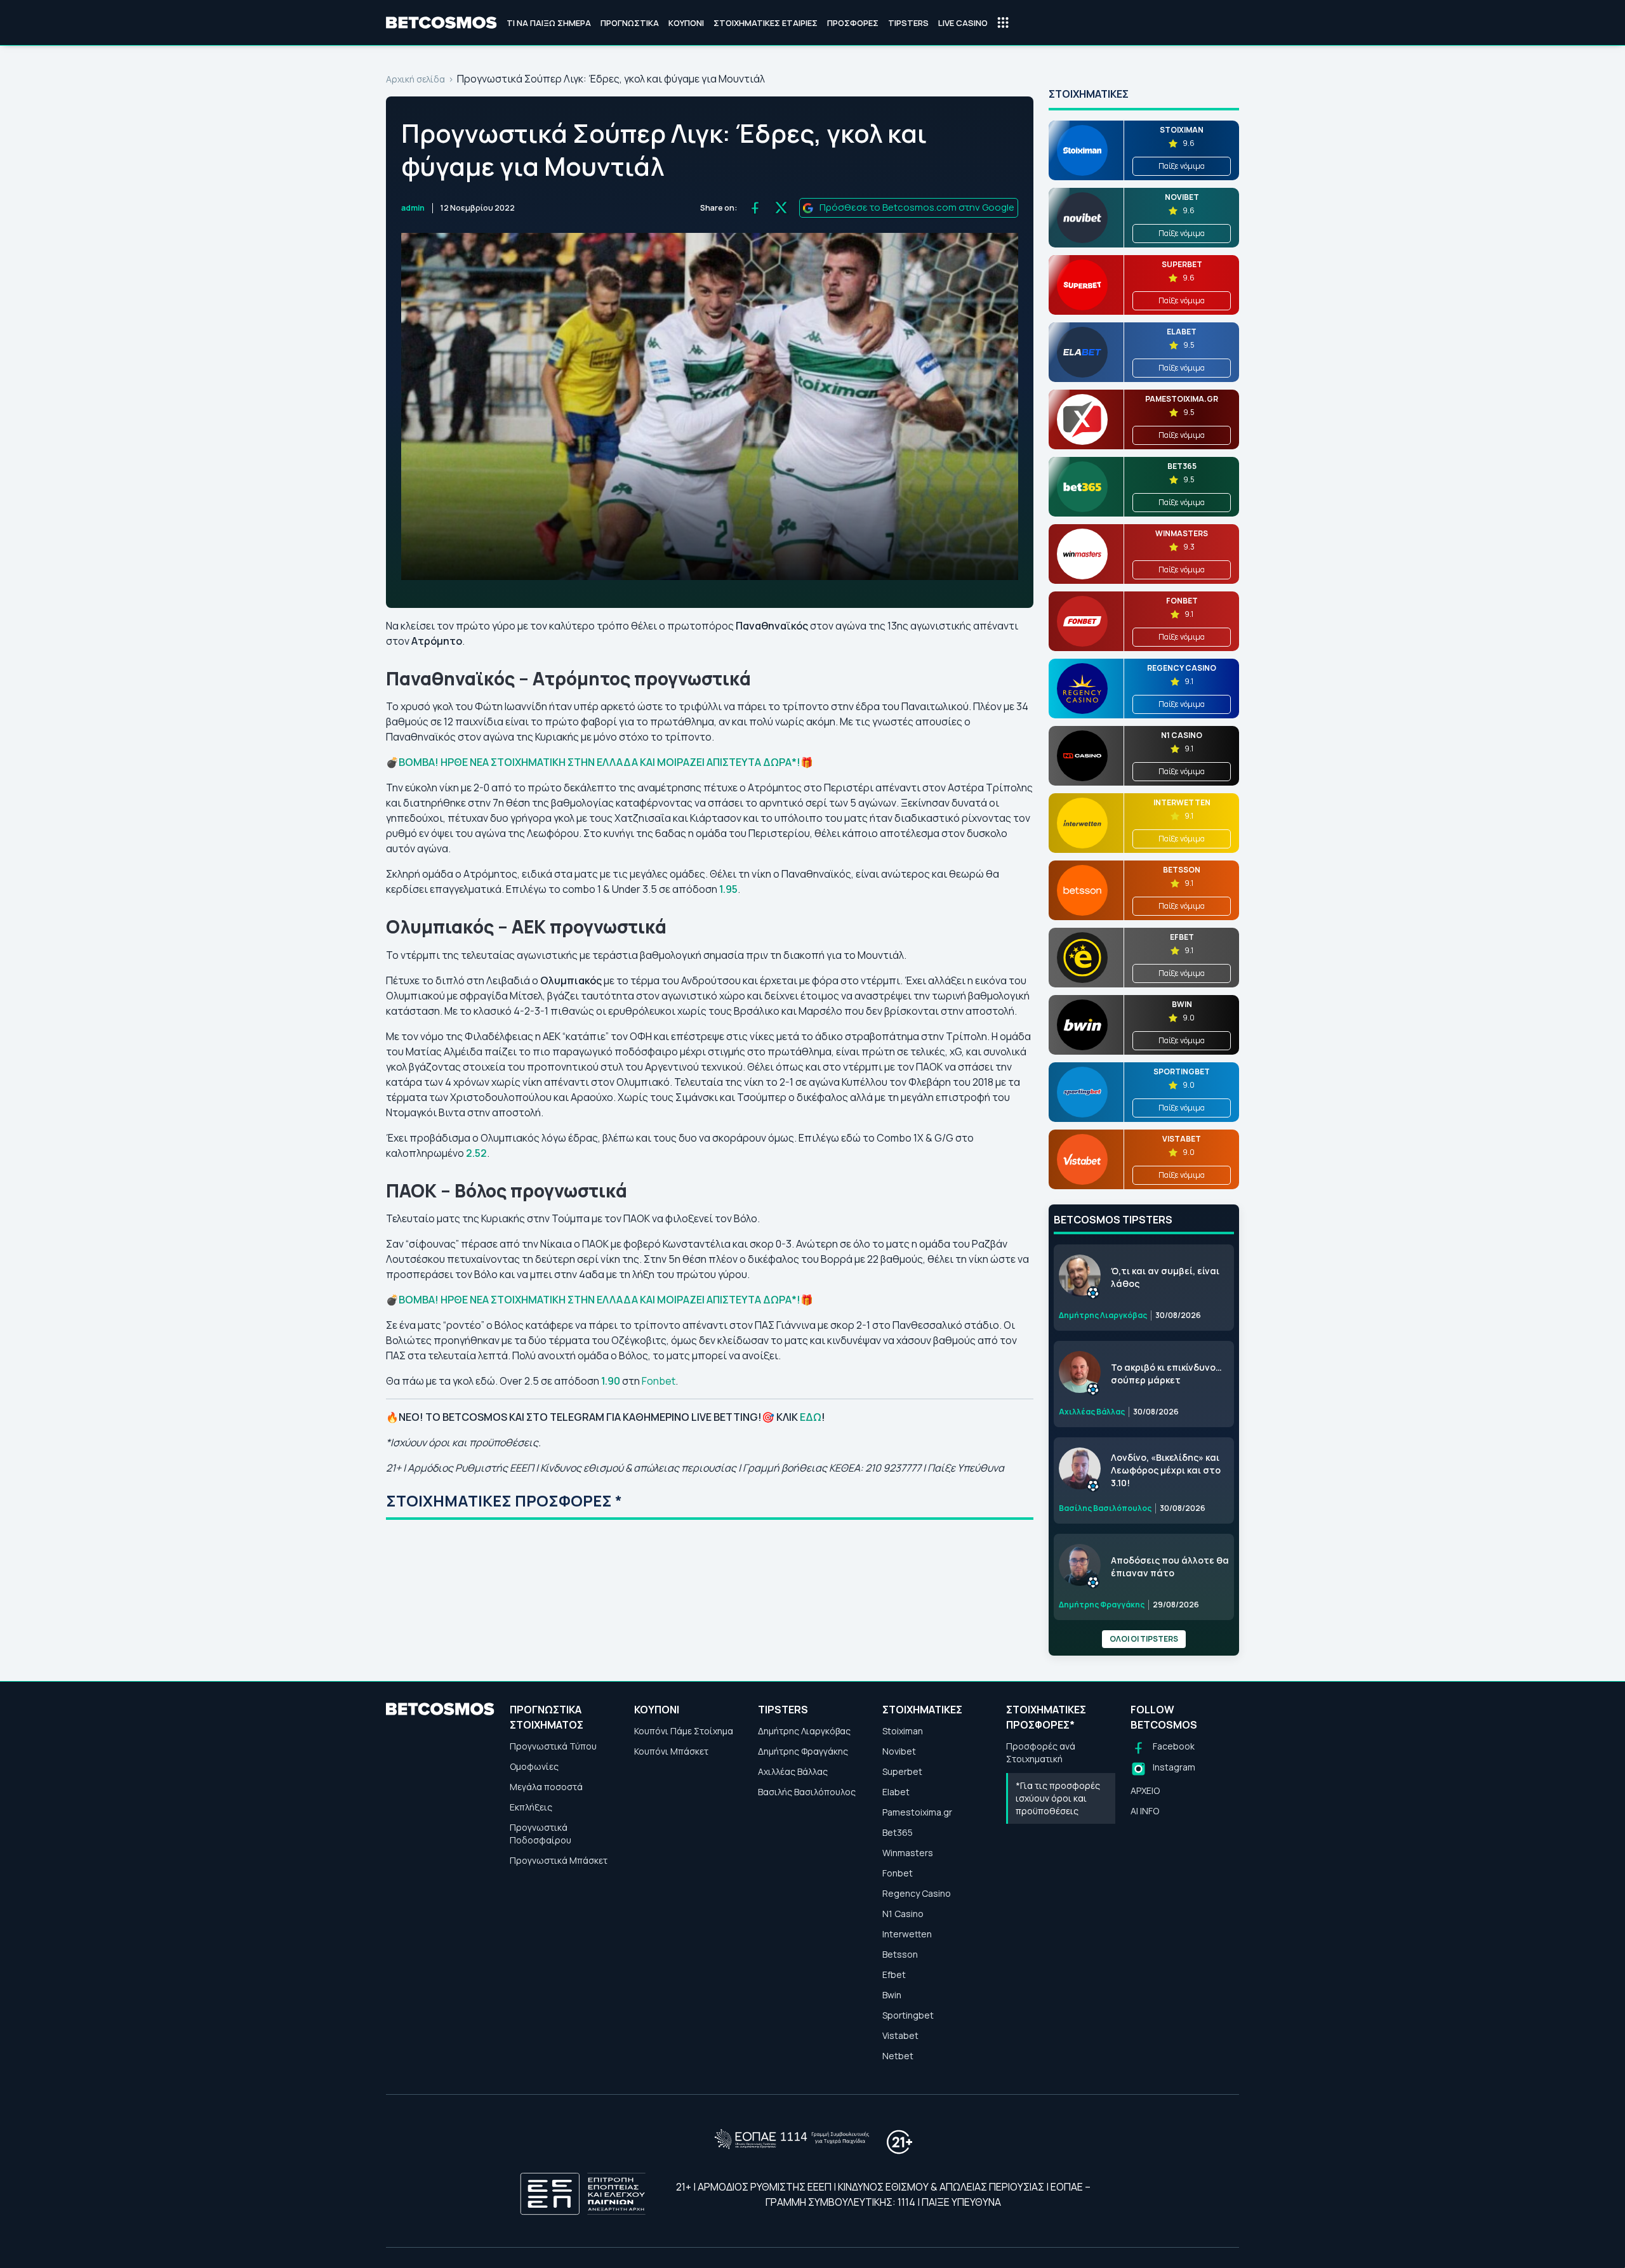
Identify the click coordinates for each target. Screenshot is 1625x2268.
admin (413, 208)
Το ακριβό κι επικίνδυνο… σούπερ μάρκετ (1166, 1374)
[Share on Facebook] (755, 208)
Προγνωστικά (630, 23)
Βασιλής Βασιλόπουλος (807, 1792)
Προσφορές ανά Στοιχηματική (1041, 1752)
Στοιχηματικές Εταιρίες (766, 23)
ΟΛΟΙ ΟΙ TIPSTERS (1144, 1639)
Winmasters (908, 1853)
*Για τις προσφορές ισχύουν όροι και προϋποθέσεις (1058, 1798)
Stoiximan (903, 1731)
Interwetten (907, 1934)
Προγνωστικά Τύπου (553, 1746)
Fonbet (659, 1381)
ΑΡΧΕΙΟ (1145, 1790)
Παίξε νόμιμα (1182, 166)
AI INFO (1145, 1811)
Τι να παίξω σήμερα (549, 23)
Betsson (900, 1954)
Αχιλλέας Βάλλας (793, 1771)
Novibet (899, 1751)
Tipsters (908, 23)
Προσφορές (853, 23)
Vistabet (900, 2035)
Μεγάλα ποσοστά (546, 1787)
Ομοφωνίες (534, 1766)
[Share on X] (781, 208)
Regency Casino (917, 1893)
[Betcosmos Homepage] (441, 23)
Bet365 (898, 1832)
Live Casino (963, 23)
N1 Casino (903, 1914)
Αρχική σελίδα (415, 79)
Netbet (898, 2056)
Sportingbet (908, 2015)
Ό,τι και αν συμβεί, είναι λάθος (1165, 1277)
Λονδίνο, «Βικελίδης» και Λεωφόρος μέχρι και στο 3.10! (1166, 1470)
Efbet (894, 1975)
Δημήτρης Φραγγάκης (803, 1751)
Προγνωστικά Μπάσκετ (559, 1860)
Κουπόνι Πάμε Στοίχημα (684, 1731)
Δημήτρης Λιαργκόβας (804, 1731)
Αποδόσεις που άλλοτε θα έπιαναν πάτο (1170, 1566)
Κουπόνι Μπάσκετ (671, 1751)
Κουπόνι (686, 23)
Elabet (896, 1792)
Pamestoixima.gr (917, 1812)
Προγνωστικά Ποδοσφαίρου (541, 1834)
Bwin (892, 1995)
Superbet (902, 1771)
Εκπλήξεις (531, 1807)
